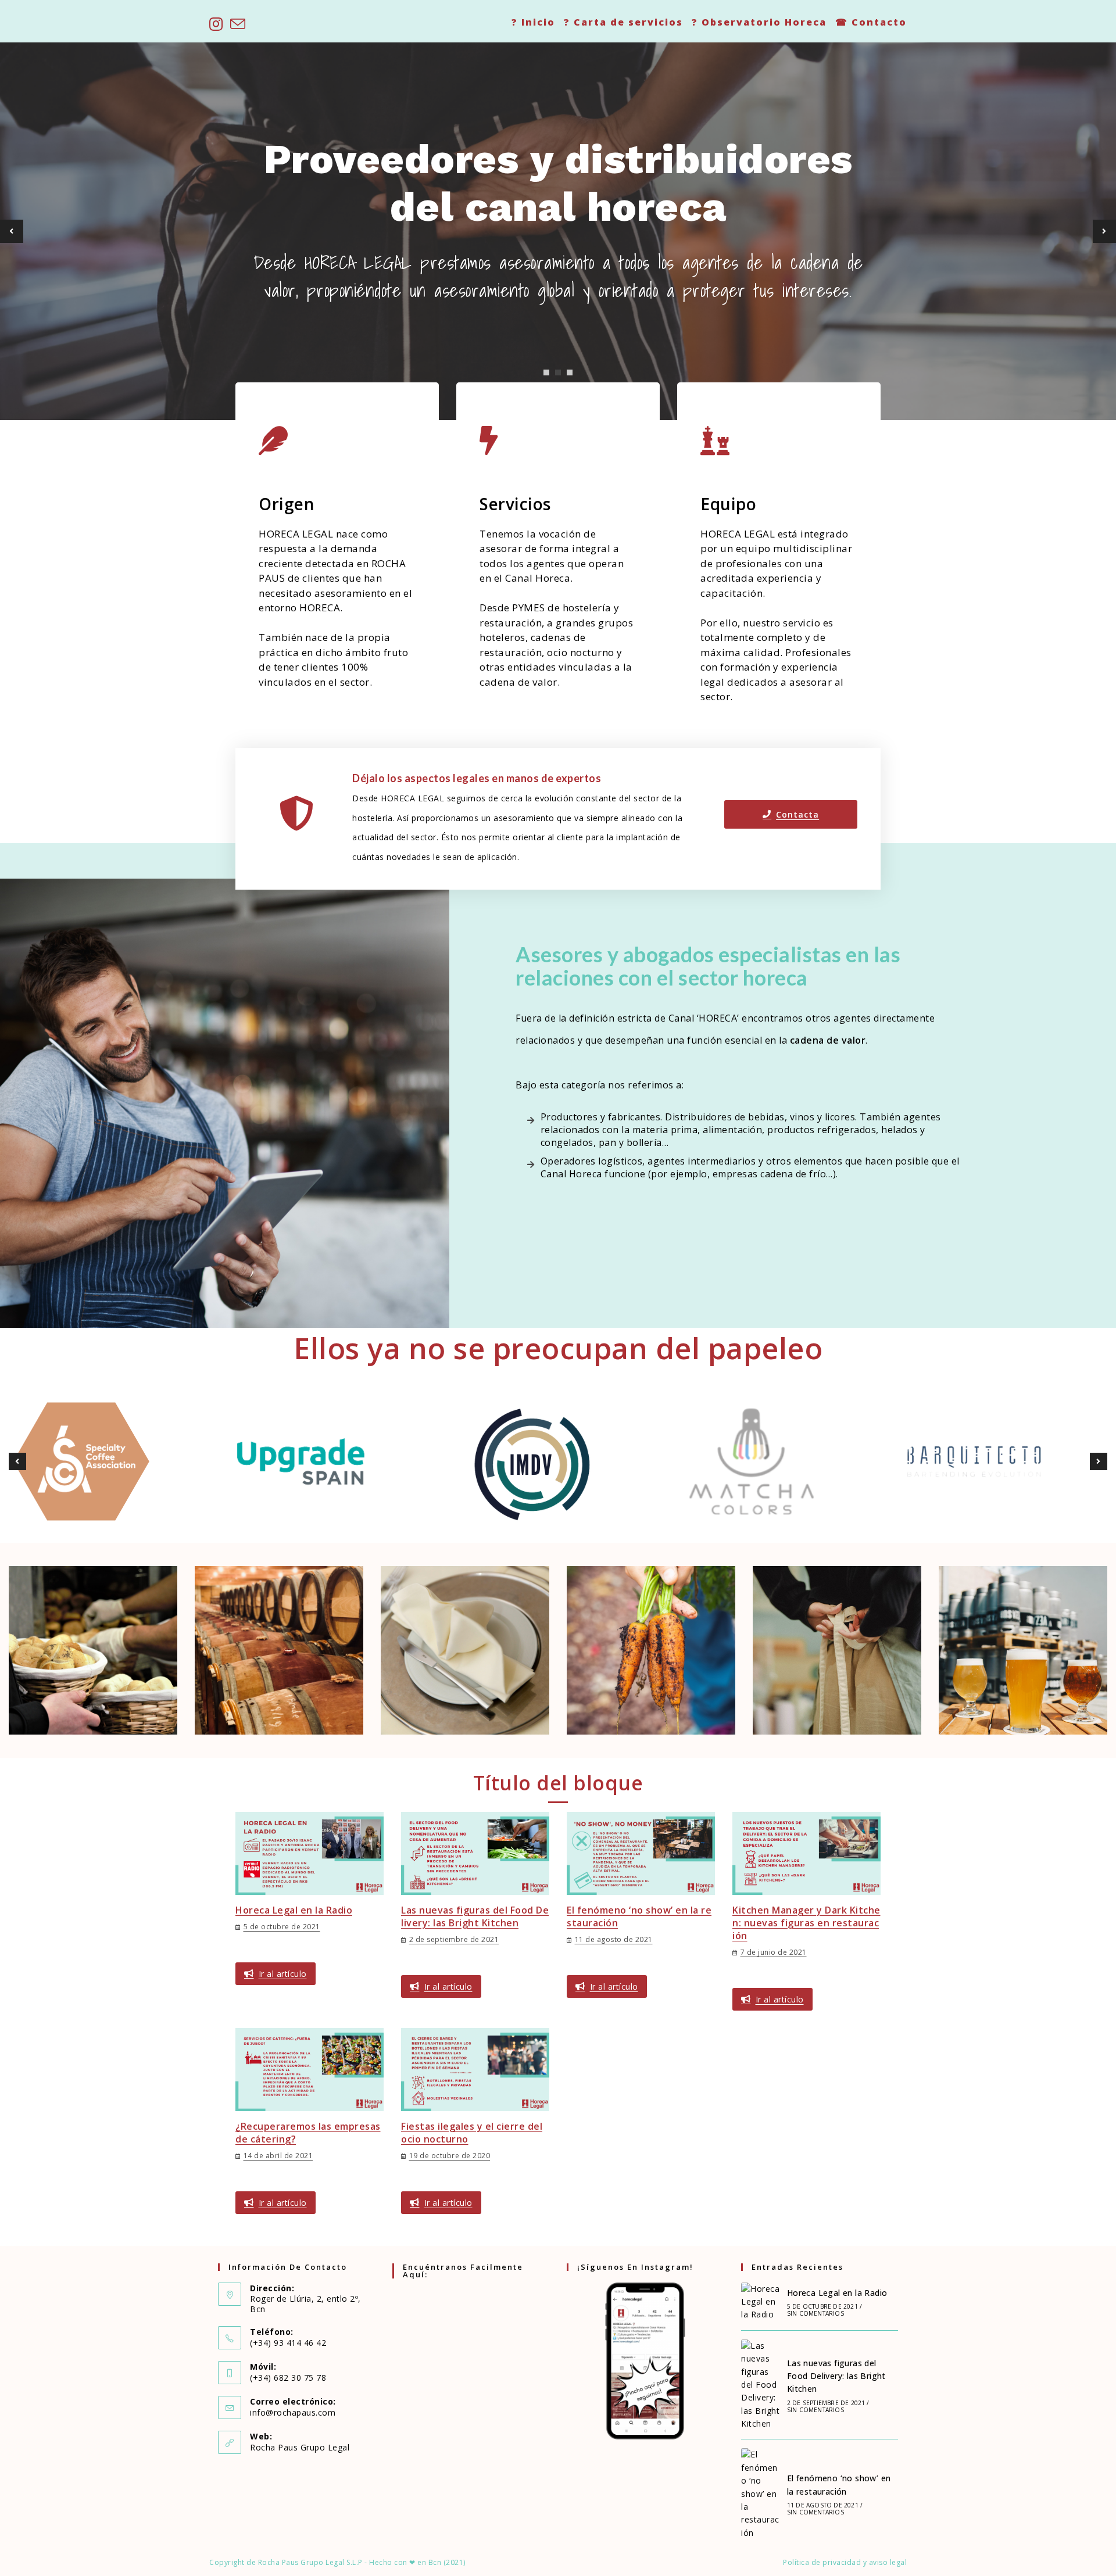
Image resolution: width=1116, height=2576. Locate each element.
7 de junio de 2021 (774, 1952)
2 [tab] (558, 372)
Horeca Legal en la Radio (294, 1910)
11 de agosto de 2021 (614, 1939)
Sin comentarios (815, 2313)
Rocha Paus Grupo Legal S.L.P (310, 2562)
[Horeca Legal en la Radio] (761, 2302)
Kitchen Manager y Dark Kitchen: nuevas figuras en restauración (806, 1923)
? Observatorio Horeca (759, 22)
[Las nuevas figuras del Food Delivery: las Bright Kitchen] (761, 2385)
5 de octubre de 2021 (282, 1927)
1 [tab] (546, 372)
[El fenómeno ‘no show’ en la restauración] (761, 2494)
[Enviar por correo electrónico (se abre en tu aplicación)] (238, 24)
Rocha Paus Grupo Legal (300, 2447)
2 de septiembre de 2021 (454, 1939)
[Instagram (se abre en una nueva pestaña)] (218, 24)
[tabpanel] (558, 231)
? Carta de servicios (623, 22)
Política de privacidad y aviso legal (845, 2562)
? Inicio (533, 22)
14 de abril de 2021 (278, 2156)
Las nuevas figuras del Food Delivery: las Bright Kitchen (475, 1916)
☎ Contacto (871, 22)
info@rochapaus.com (293, 2412)
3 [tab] (570, 372)
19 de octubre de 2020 (450, 2156)
